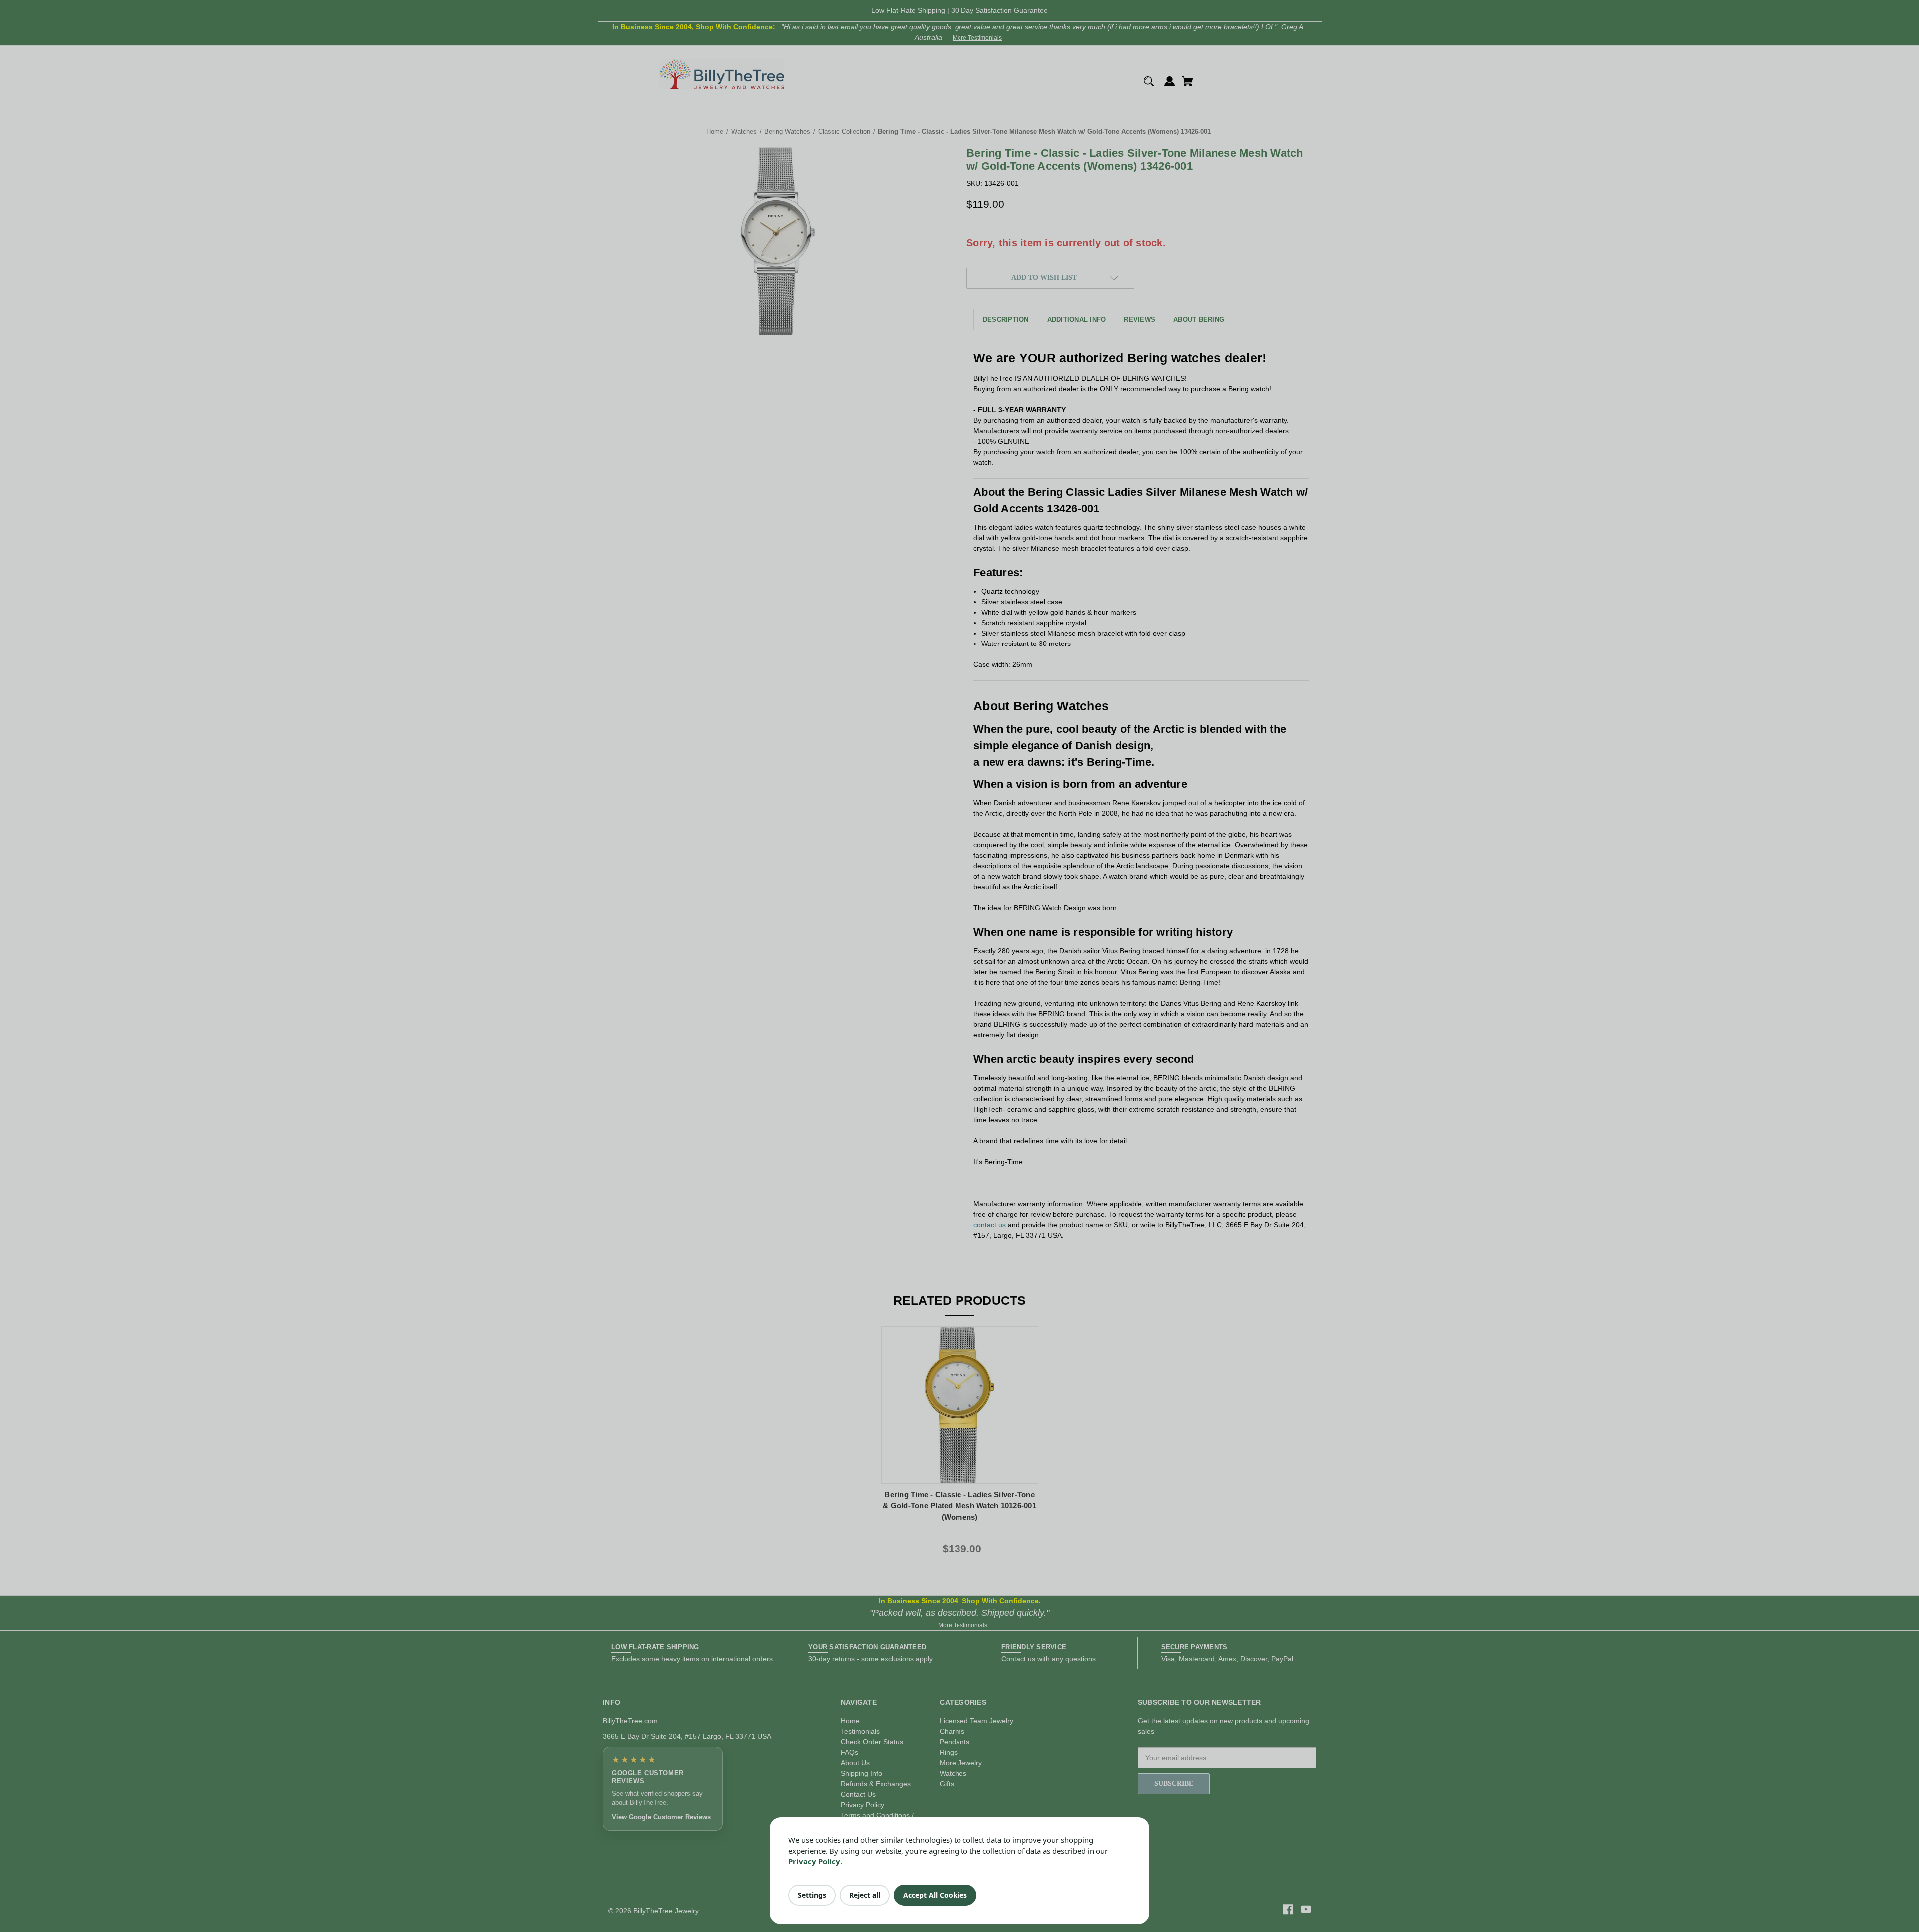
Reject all (865, 1895)
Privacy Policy (814, 1861)
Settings (812, 1895)
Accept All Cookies (935, 1895)
